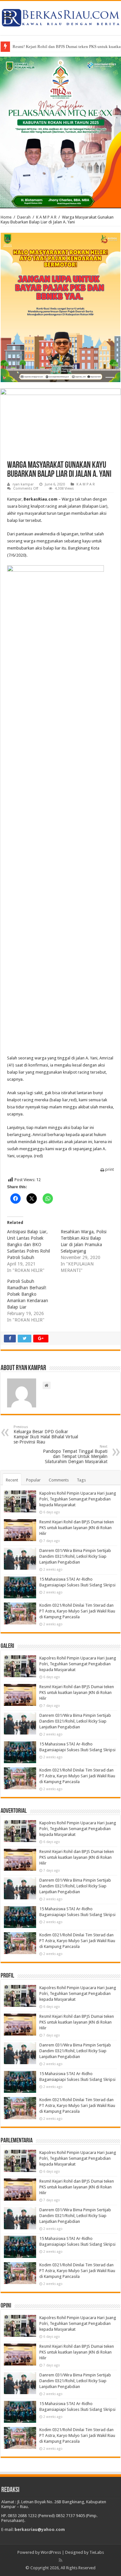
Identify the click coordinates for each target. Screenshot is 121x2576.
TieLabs (97, 2552)
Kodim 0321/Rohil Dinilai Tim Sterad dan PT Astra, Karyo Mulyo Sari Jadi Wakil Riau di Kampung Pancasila (77, 1611)
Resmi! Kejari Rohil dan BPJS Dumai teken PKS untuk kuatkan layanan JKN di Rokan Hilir (77, 1528)
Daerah (24, 217)
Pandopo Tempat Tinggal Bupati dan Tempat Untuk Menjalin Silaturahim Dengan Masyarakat (75, 1454)
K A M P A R (46, 217)
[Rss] (60, 2560)
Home (6, 217)
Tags (81, 1480)
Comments (59, 1480)
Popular (33, 1480)
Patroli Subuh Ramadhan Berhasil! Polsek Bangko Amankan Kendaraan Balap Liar (28, 1294)
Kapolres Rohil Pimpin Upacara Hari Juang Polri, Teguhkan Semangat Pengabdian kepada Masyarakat (78, 1499)
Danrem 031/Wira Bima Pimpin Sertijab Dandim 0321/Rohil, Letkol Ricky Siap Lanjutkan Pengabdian (75, 1556)
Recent (12, 1480)
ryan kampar (23, 484)
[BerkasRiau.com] (60, 17)
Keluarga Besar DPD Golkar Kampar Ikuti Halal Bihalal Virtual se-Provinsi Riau (46, 1435)
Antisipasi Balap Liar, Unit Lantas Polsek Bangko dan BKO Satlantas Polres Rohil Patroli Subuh (29, 1245)
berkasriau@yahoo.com (40, 2529)
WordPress (51, 2552)
